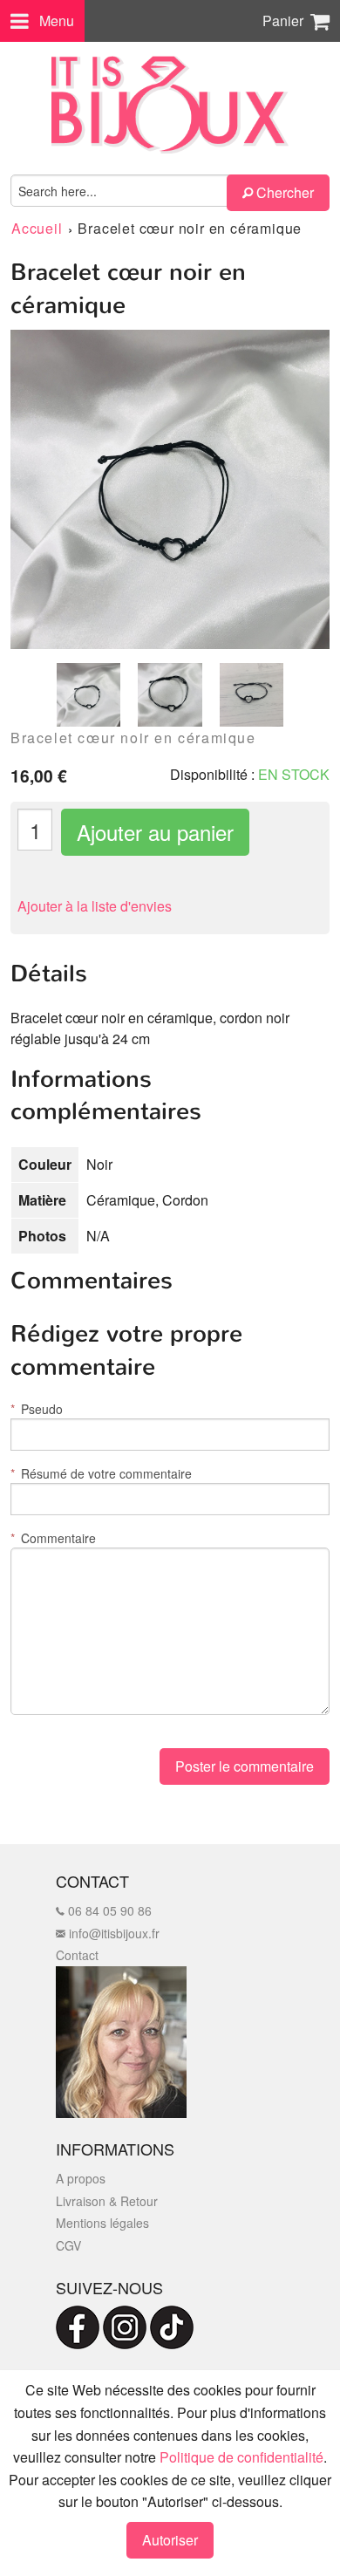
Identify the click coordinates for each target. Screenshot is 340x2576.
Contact (77, 1955)
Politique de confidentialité (241, 2457)
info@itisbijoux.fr (112, 1933)
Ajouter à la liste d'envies (95, 906)
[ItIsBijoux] (170, 105)
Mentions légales (102, 2223)
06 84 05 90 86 (108, 1910)
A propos (81, 2178)
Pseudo (37, 1409)
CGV (68, 2245)
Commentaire (53, 1538)
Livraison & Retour (107, 2201)
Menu (57, 20)
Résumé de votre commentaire (101, 1473)
